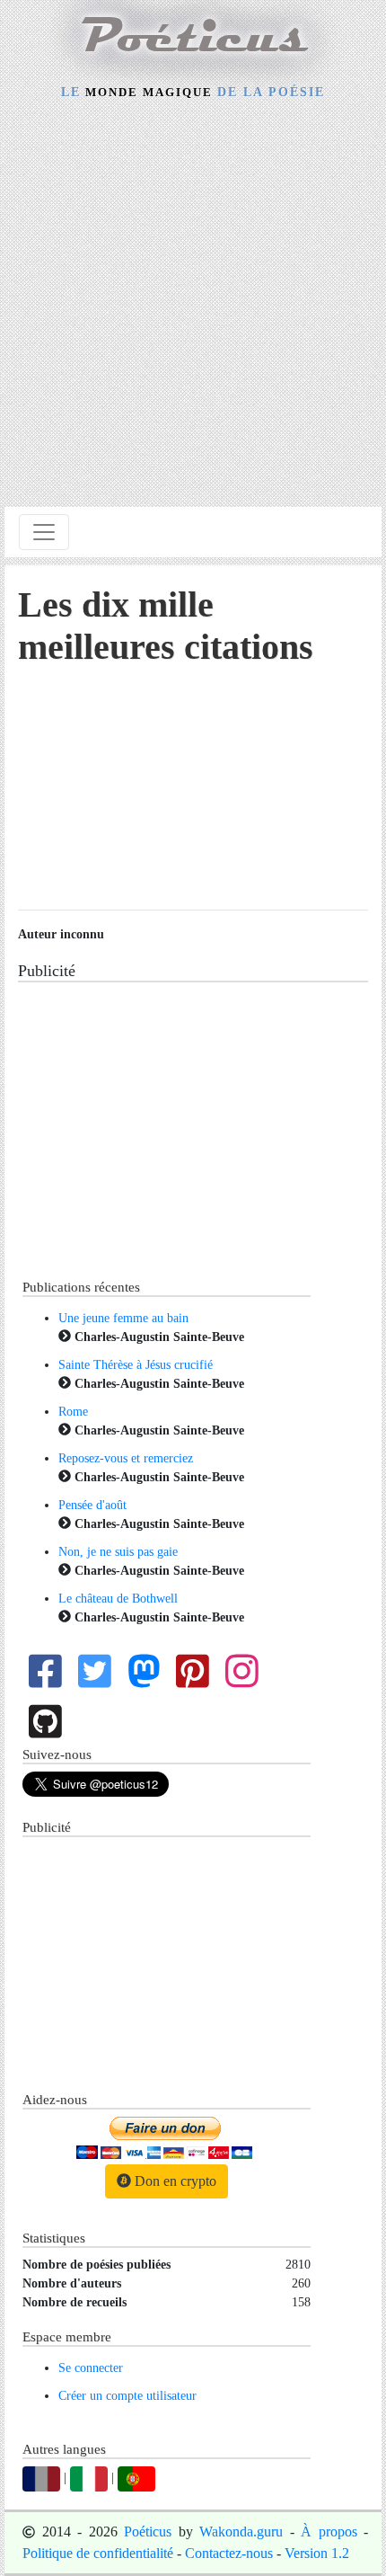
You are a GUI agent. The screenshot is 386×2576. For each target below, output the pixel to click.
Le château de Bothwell (118, 1599)
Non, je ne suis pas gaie (118, 1552)
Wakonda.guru (241, 2532)
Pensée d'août (92, 1505)
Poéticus (148, 2532)
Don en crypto (174, 2181)
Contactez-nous (229, 2553)
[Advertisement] (193, 306)
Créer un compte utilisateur (127, 2396)
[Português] (136, 2478)
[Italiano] (89, 2478)
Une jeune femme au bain (123, 1318)
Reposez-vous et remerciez (126, 1458)
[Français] (41, 2478)
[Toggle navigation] (44, 532)
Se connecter (91, 2368)
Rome (73, 1412)
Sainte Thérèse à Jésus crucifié (136, 1365)
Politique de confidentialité (98, 2553)
